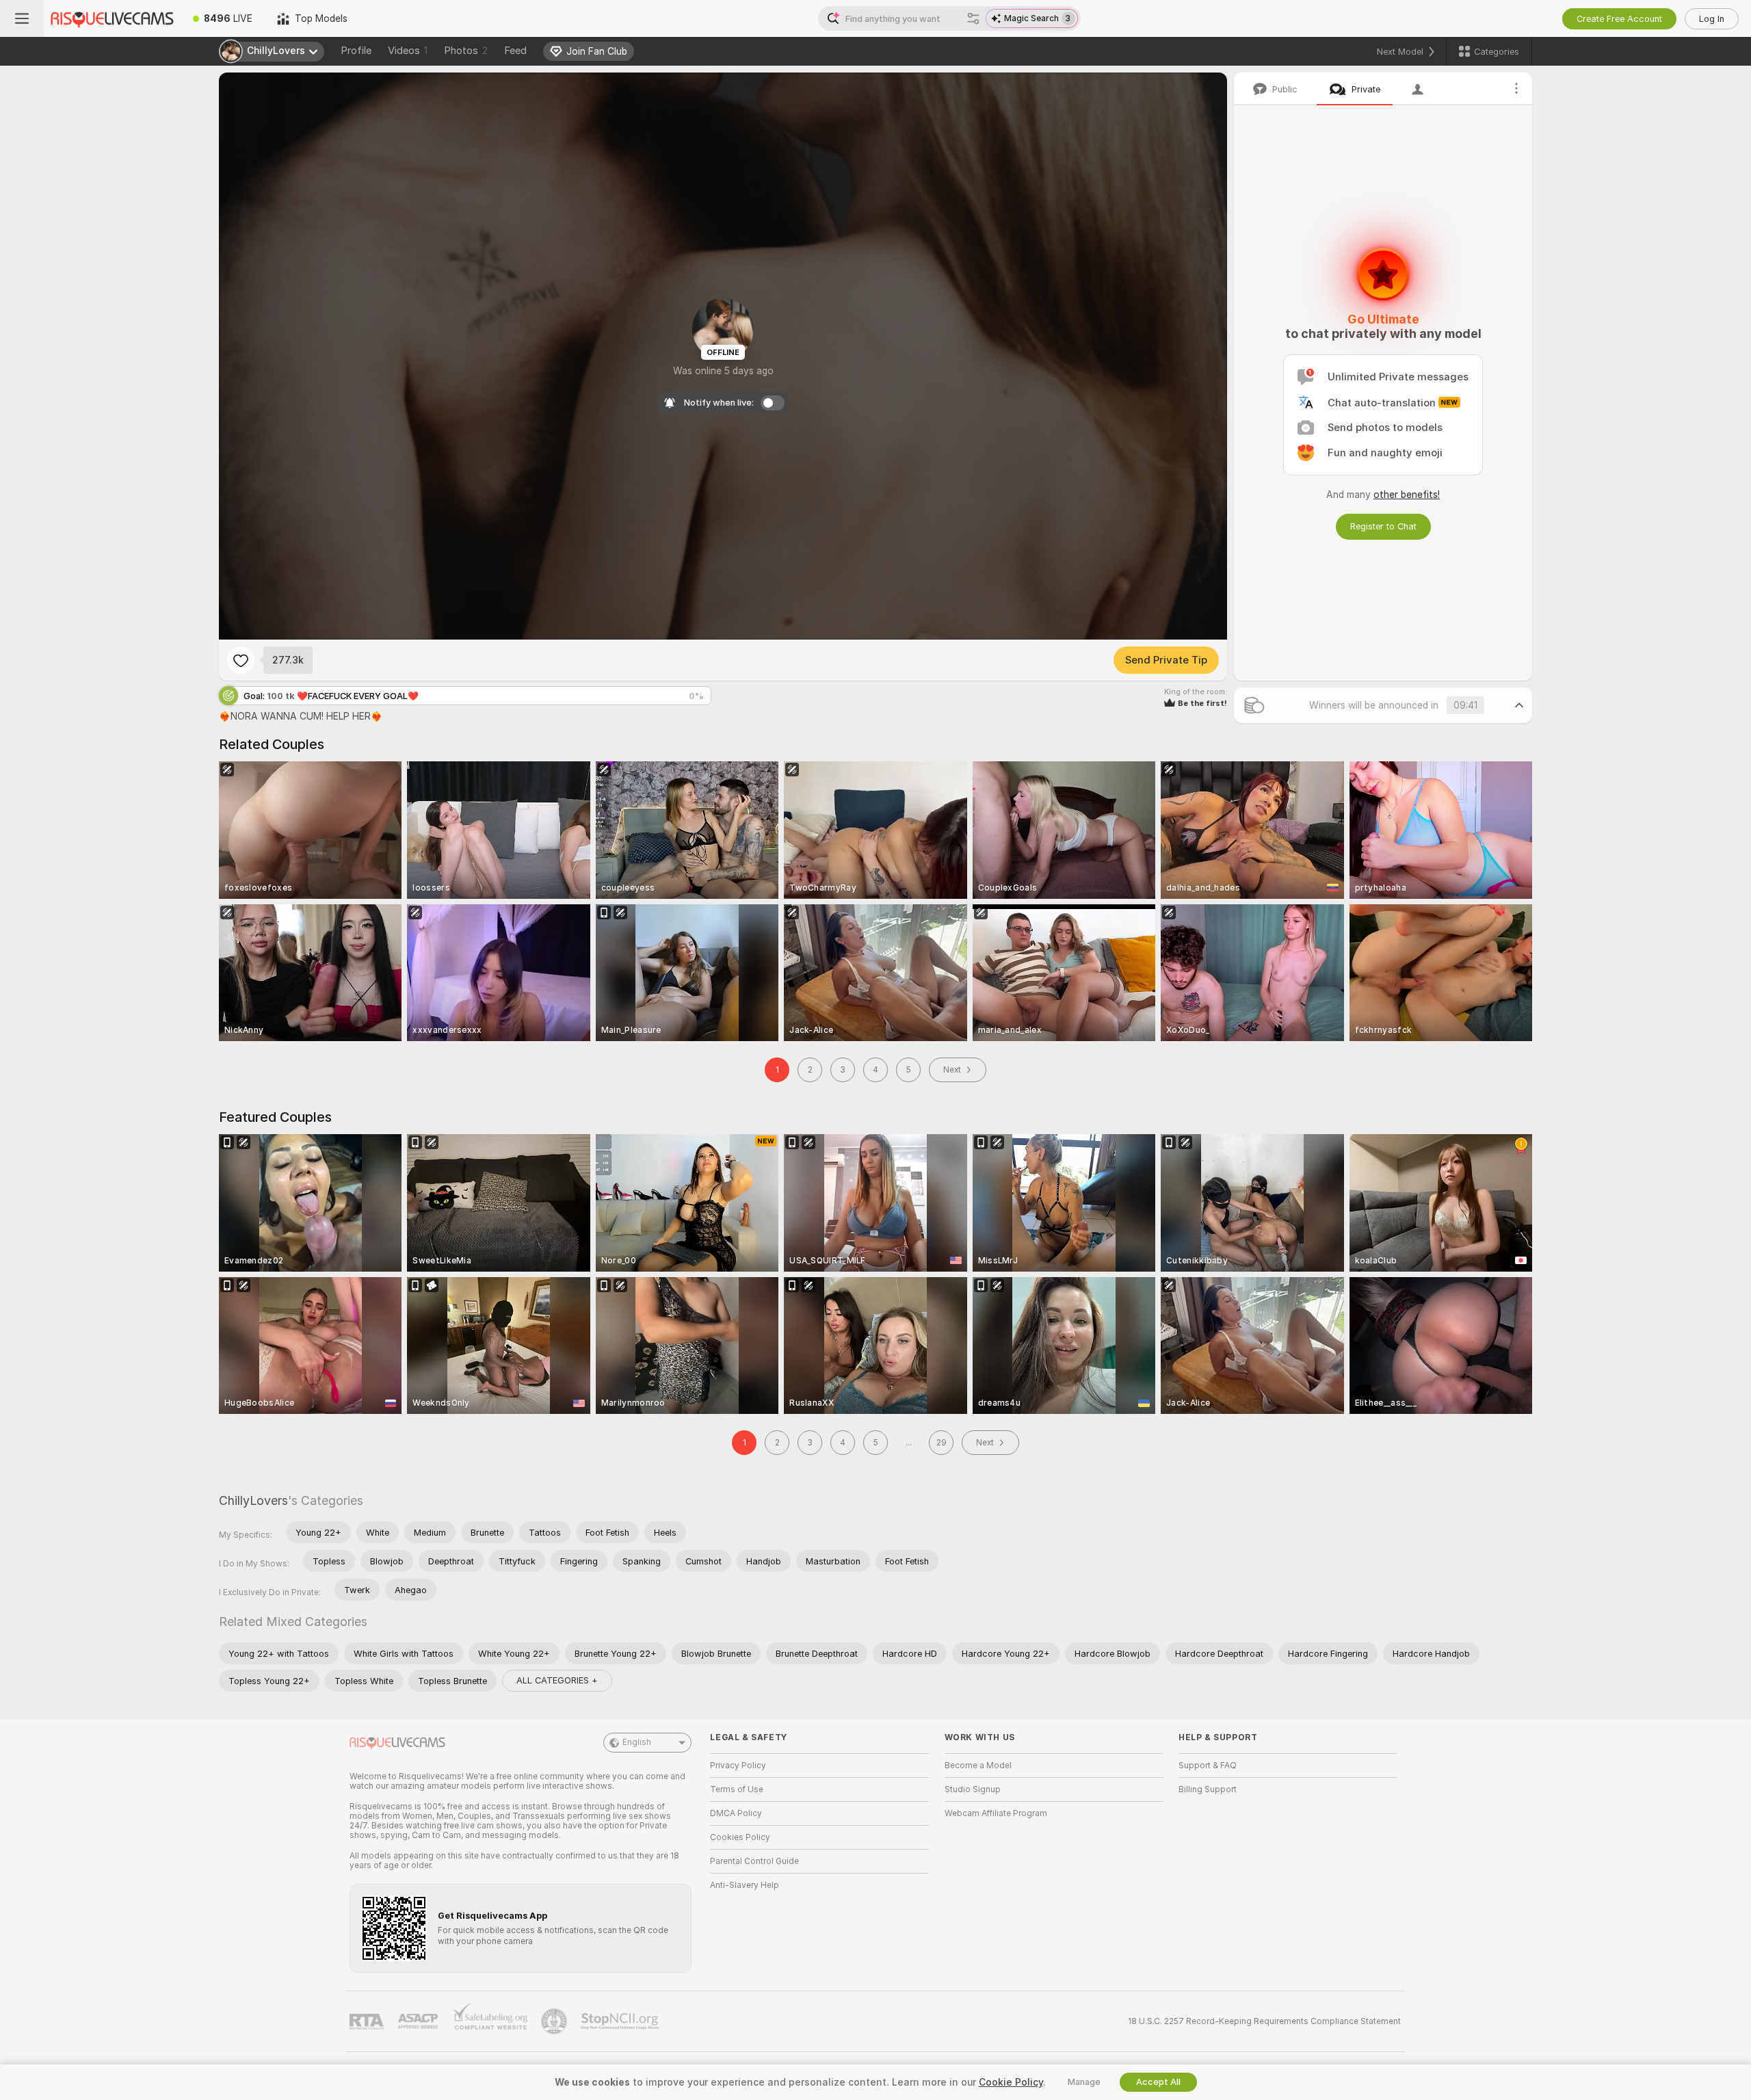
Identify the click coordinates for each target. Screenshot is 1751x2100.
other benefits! (1407, 495)
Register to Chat (1383, 526)
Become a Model (978, 1766)
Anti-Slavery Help (745, 1885)
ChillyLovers (253, 1500)
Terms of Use (737, 1789)
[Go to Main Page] (112, 18)
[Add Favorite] (241, 660)
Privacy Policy (738, 1766)
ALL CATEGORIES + (557, 1680)
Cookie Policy (1011, 2082)
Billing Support (1208, 1789)
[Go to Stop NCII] (621, 2021)
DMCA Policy (736, 1813)
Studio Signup (973, 1789)
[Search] (973, 18)
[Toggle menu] (22, 18)
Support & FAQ (1208, 1766)
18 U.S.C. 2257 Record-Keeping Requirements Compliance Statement (1264, 2021)
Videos (408, 51)
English (637, 1742)
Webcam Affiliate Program (996, 1813)
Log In (1712, 19)
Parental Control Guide (754, 1861)
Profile (356, 51)
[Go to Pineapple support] (555, 2021)
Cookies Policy (740, 1837)
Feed (515, 51)
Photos (466, 51)
